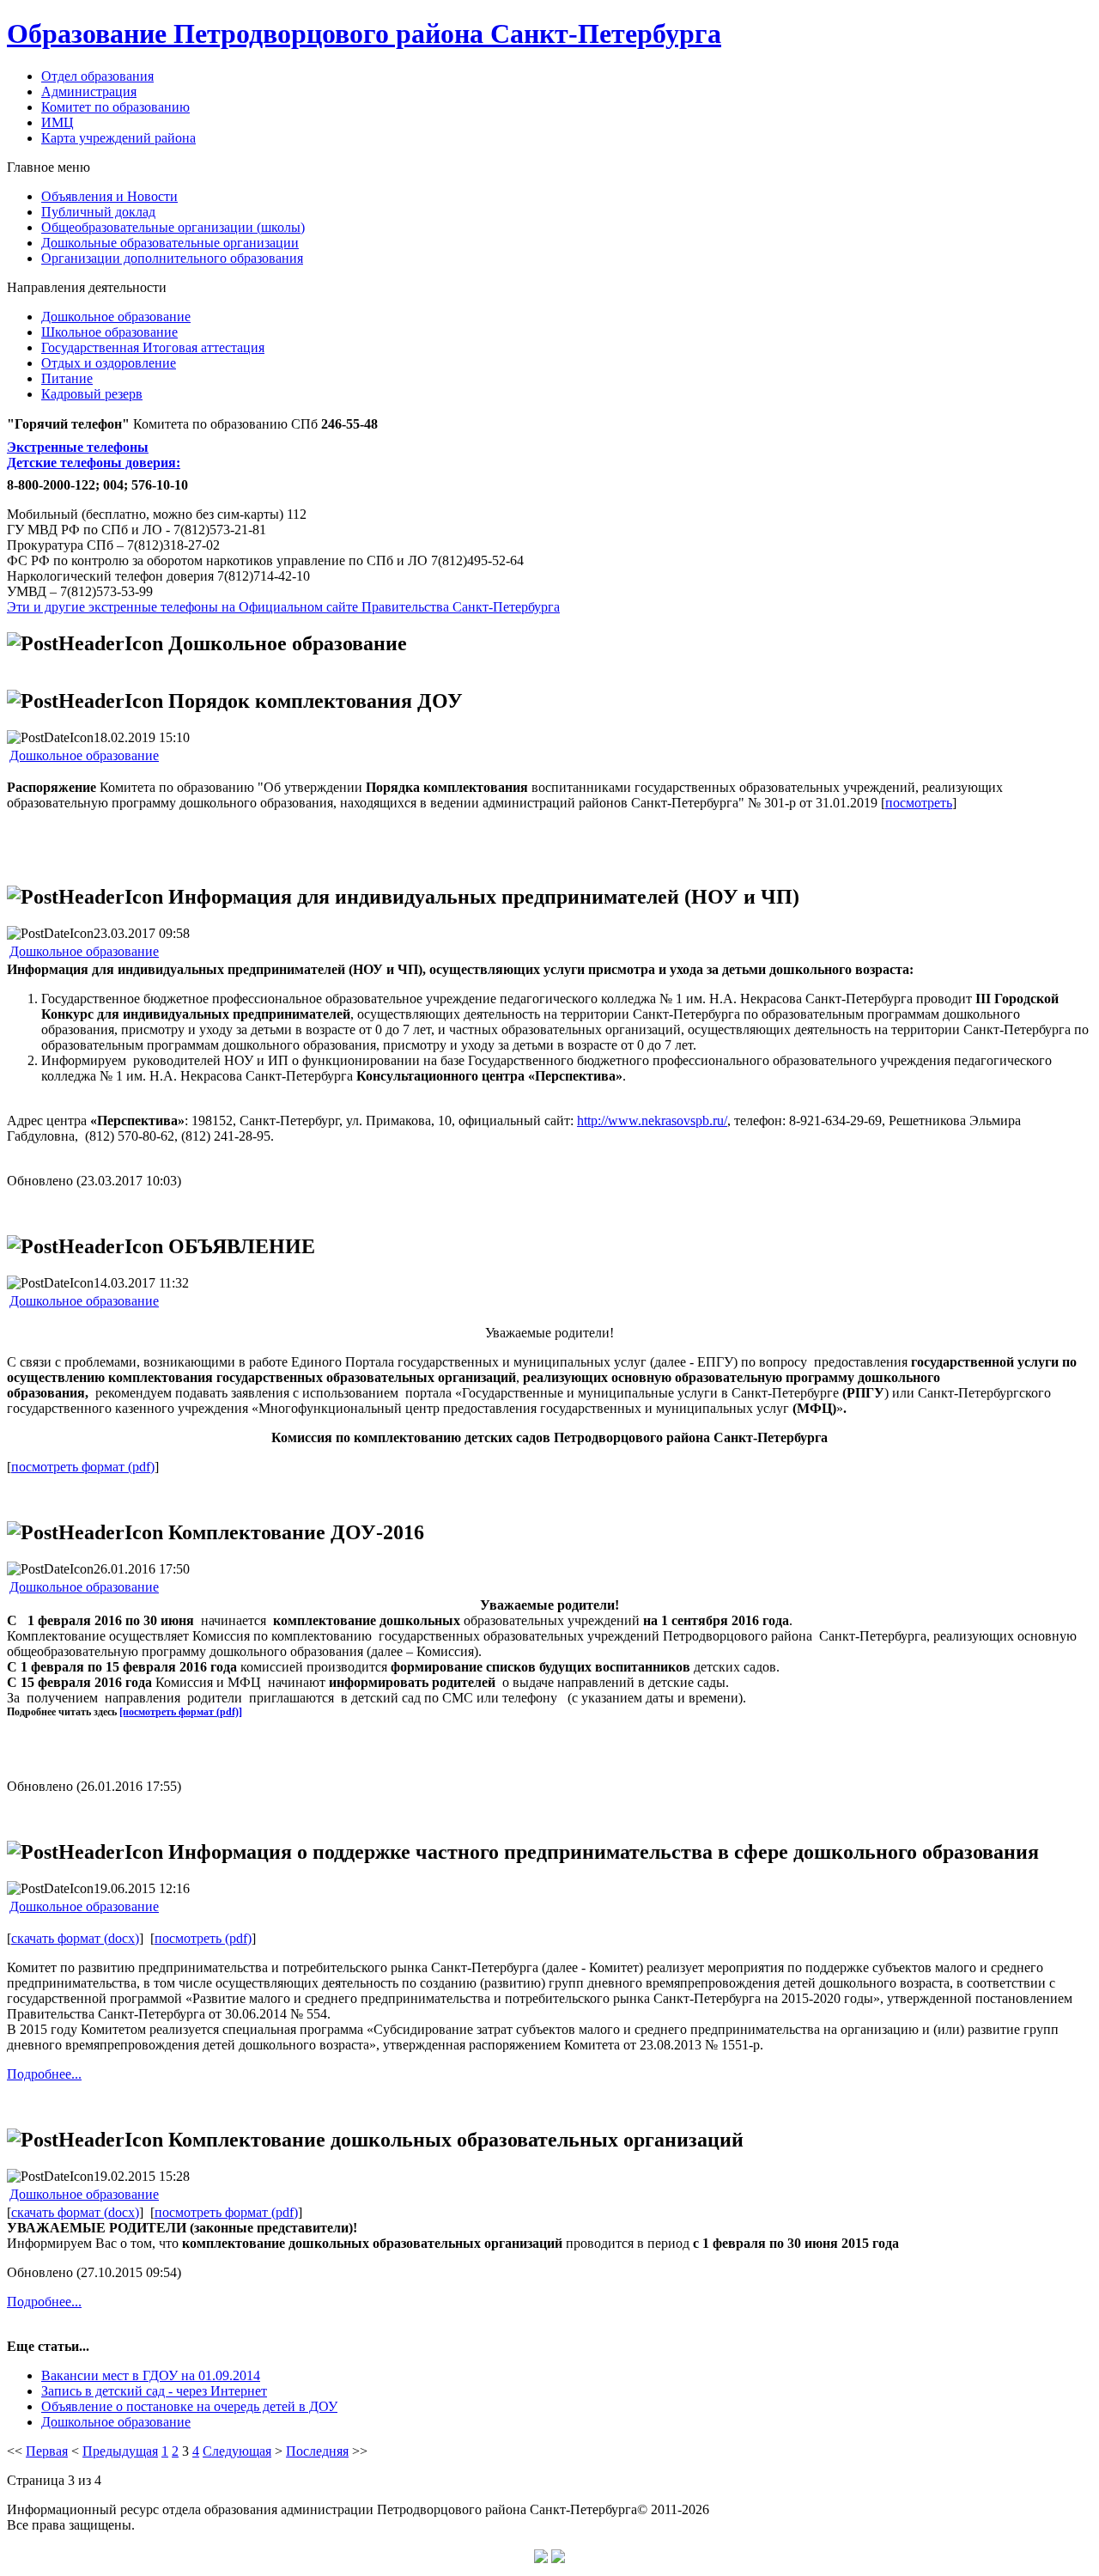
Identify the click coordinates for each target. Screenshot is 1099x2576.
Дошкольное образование (84, 755)
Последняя (317, 2451)
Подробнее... (44, 2074)
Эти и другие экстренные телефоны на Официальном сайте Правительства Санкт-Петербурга (283, 607)
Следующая (237, 2451)
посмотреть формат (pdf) (83, 1467)
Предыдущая (120, 2451)
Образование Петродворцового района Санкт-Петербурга (364, 33)
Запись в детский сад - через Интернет (154, 2391)
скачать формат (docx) (75, 1938)
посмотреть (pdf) (203, 1938)
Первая (47, 2451)
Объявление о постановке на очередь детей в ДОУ (189, 2406)
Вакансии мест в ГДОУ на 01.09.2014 (151, 2375)
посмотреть (919, 803)
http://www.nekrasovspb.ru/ (652, 1121)
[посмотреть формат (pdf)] (181, 1712)
